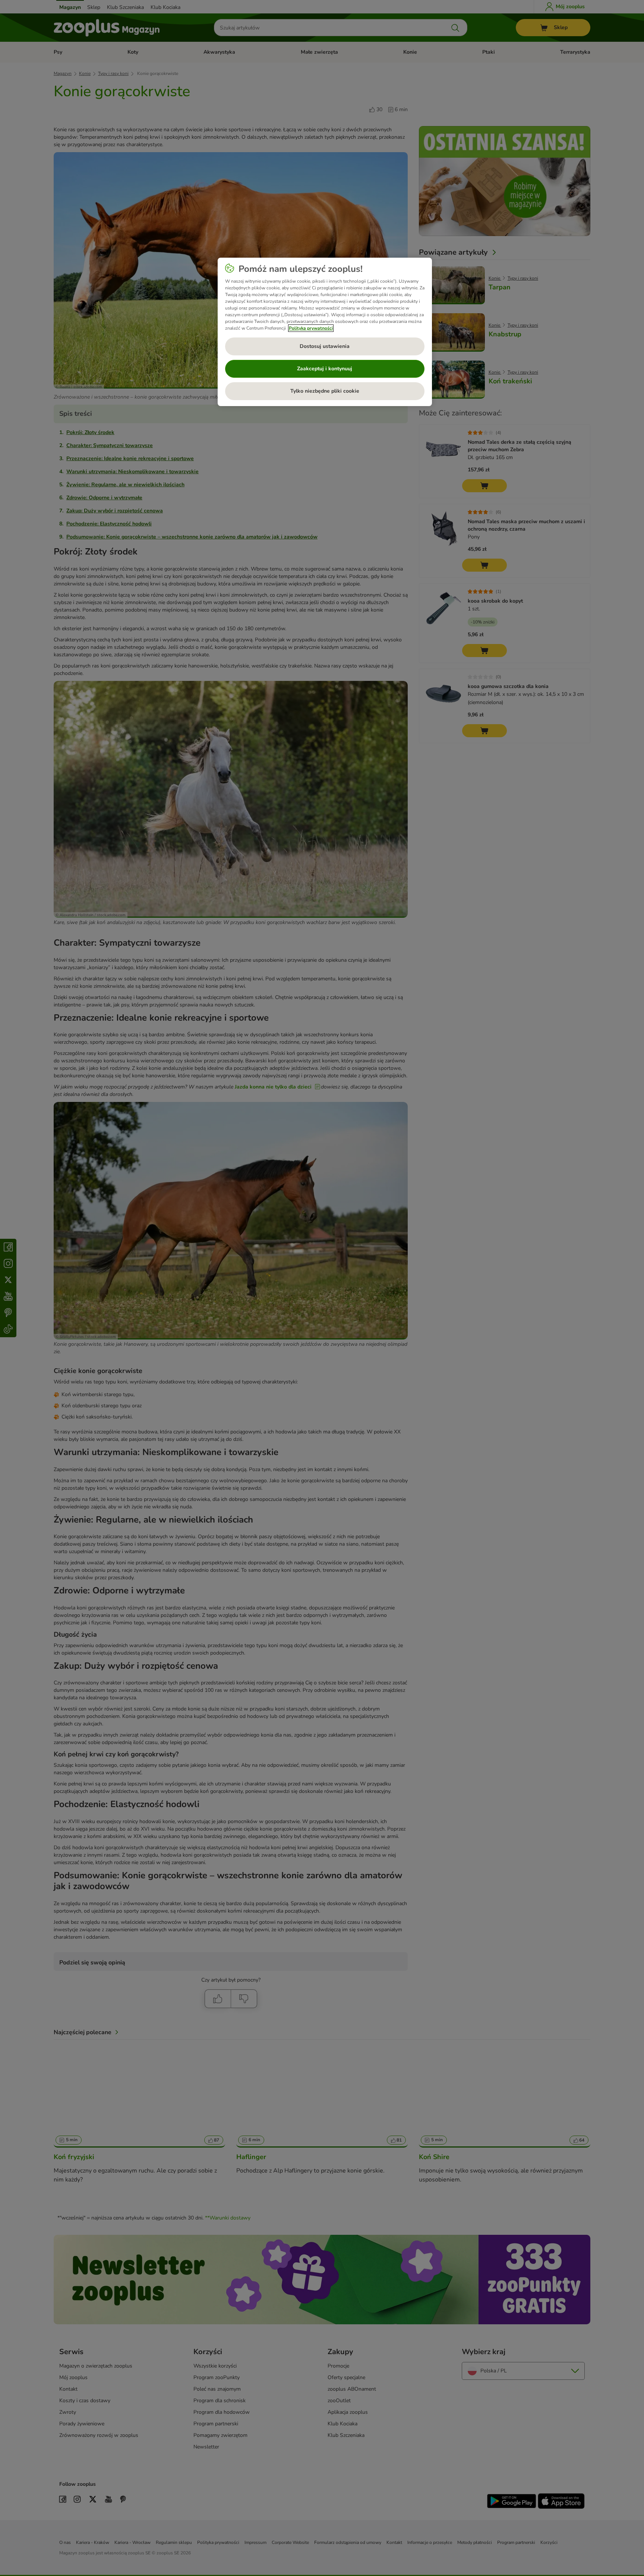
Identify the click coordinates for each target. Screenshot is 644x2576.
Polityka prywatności (311, 328)
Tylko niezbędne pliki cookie (325, 391)
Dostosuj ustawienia (325, 346)
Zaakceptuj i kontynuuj (325, 369)
